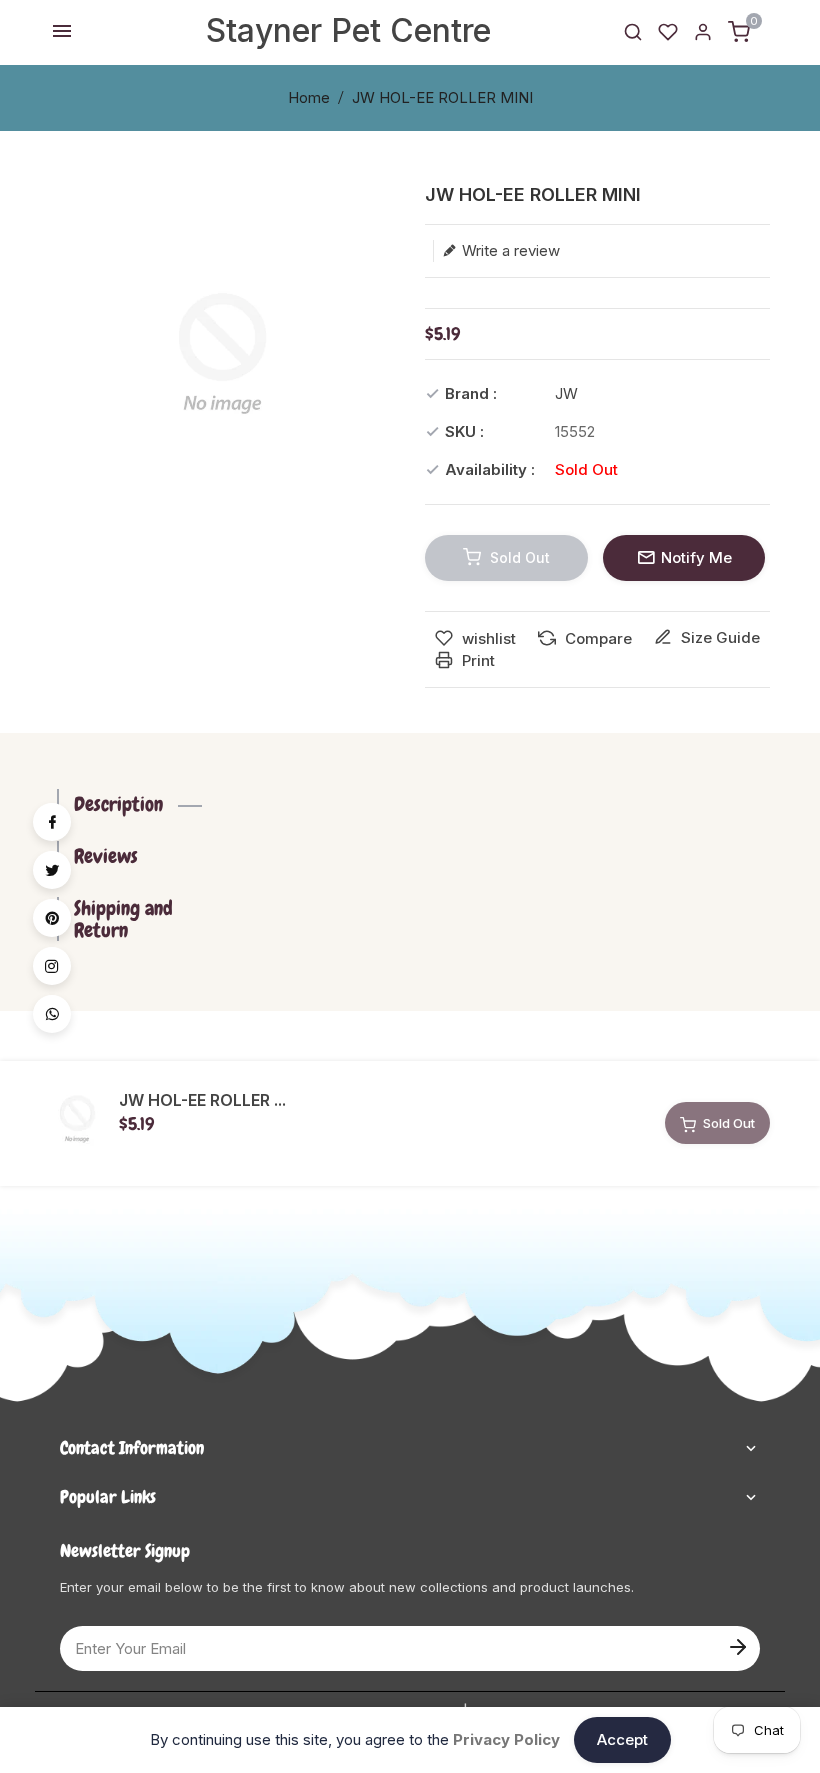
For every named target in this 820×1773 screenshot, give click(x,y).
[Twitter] (52, 870)
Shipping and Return (123, 919)
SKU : (464, 431)
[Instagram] (52, 966)
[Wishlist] (668, 30)
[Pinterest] (52, 918)
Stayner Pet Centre (348, 30)
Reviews (106, 856)
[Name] (736, 1645)
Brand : (471, 393)
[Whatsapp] (52, 1014)
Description (118, 804)
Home (309, 97)
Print (476, 660)
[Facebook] (52, 822)
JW (566, 393)
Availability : (490, 469)
